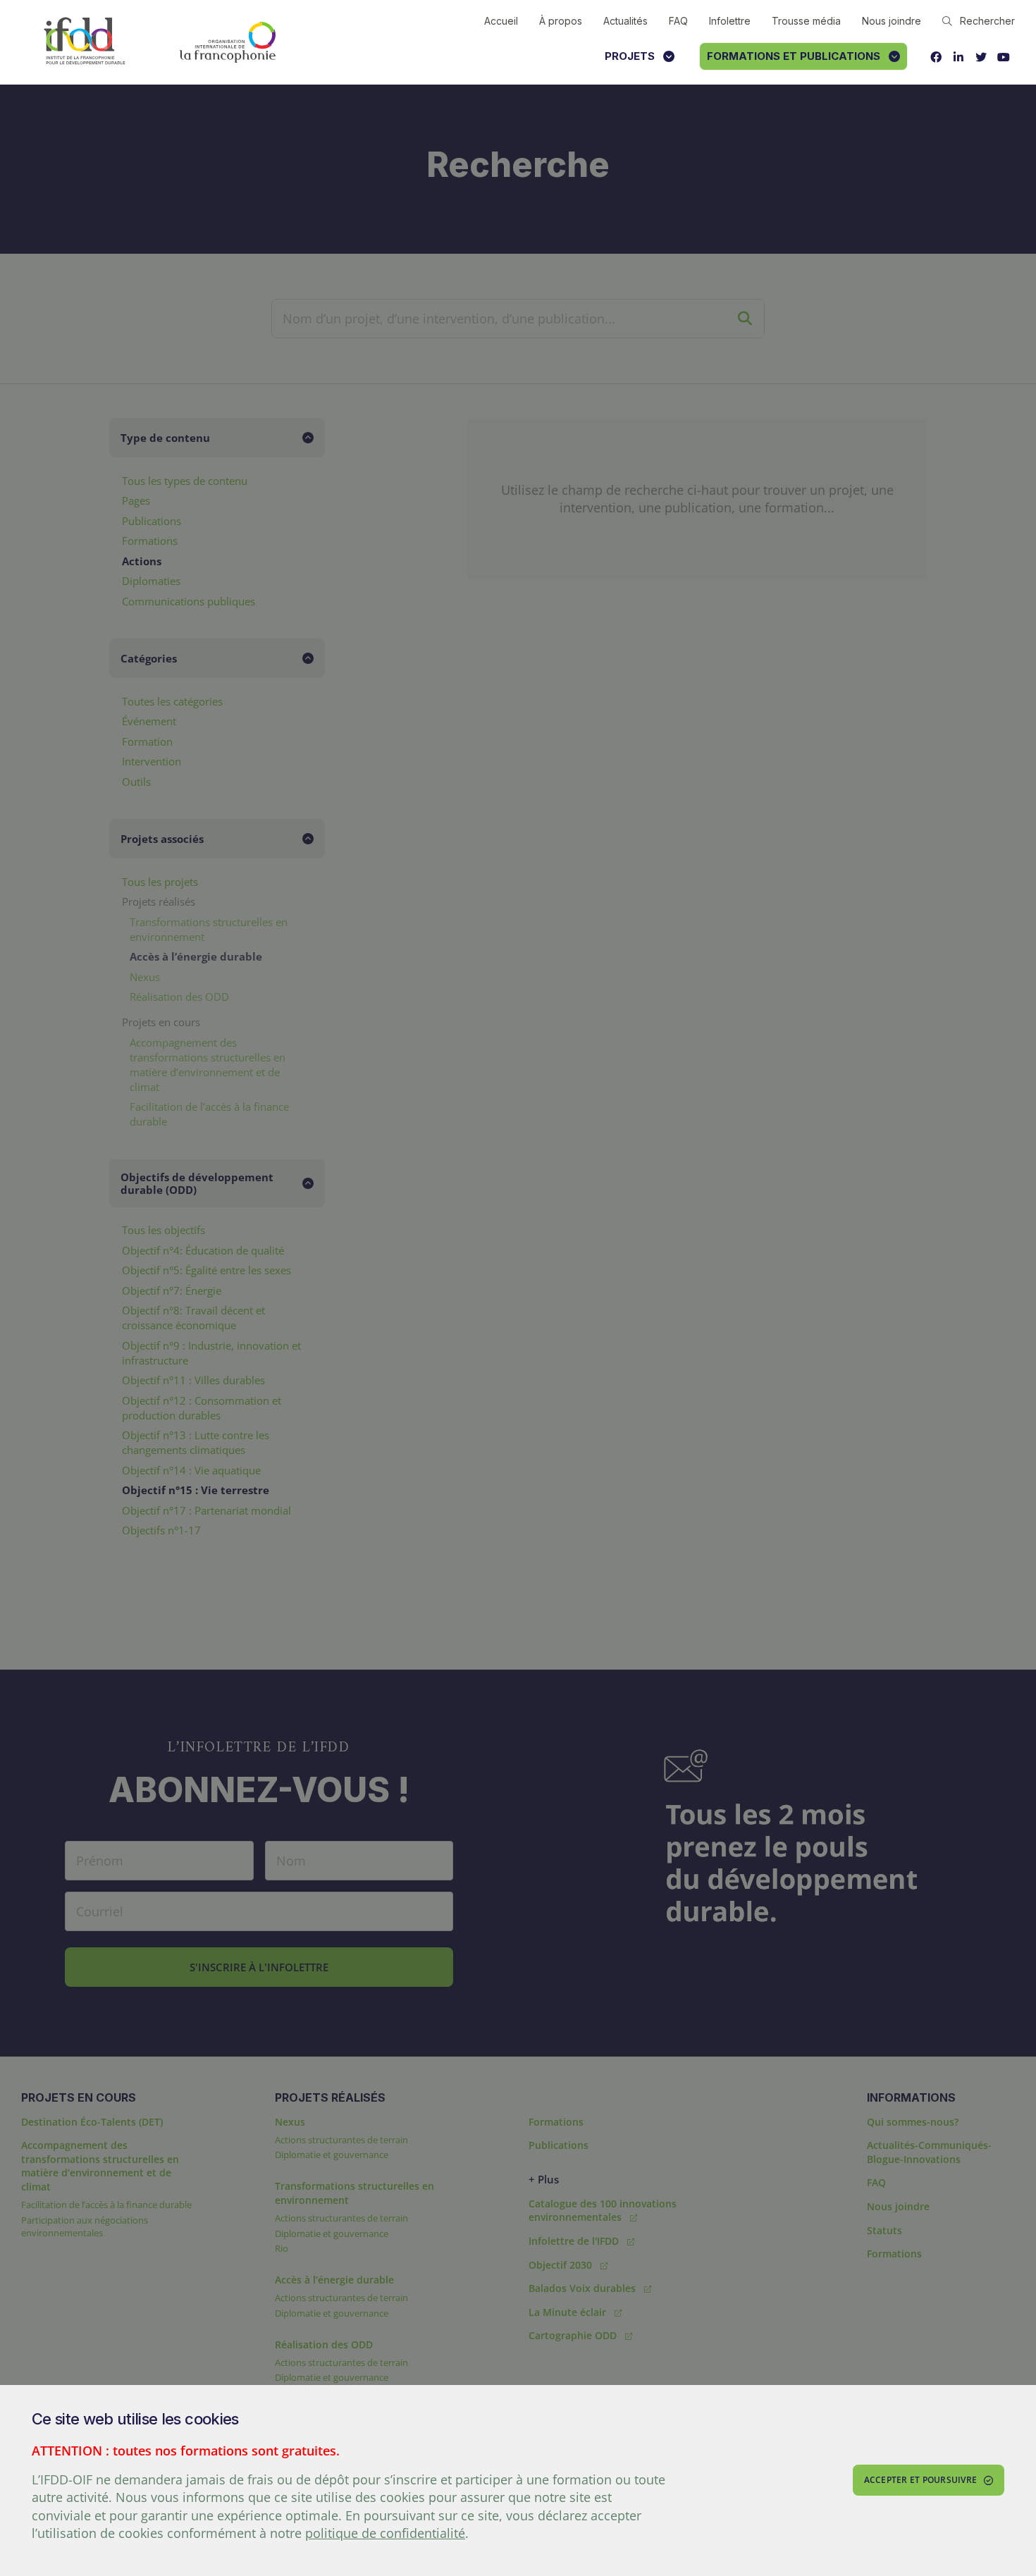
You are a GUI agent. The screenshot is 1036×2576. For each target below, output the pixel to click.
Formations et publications (794, 56)
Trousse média (806, 21)
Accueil (501, 21)
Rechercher (987, 21)
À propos (561, 21)
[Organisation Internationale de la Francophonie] (228, 42)
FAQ (678, 21)
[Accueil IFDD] (85, 42)
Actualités (625, 21)
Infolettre (730, 21)
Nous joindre (892, 21)
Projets (630, 56)
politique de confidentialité (385, 2533)
